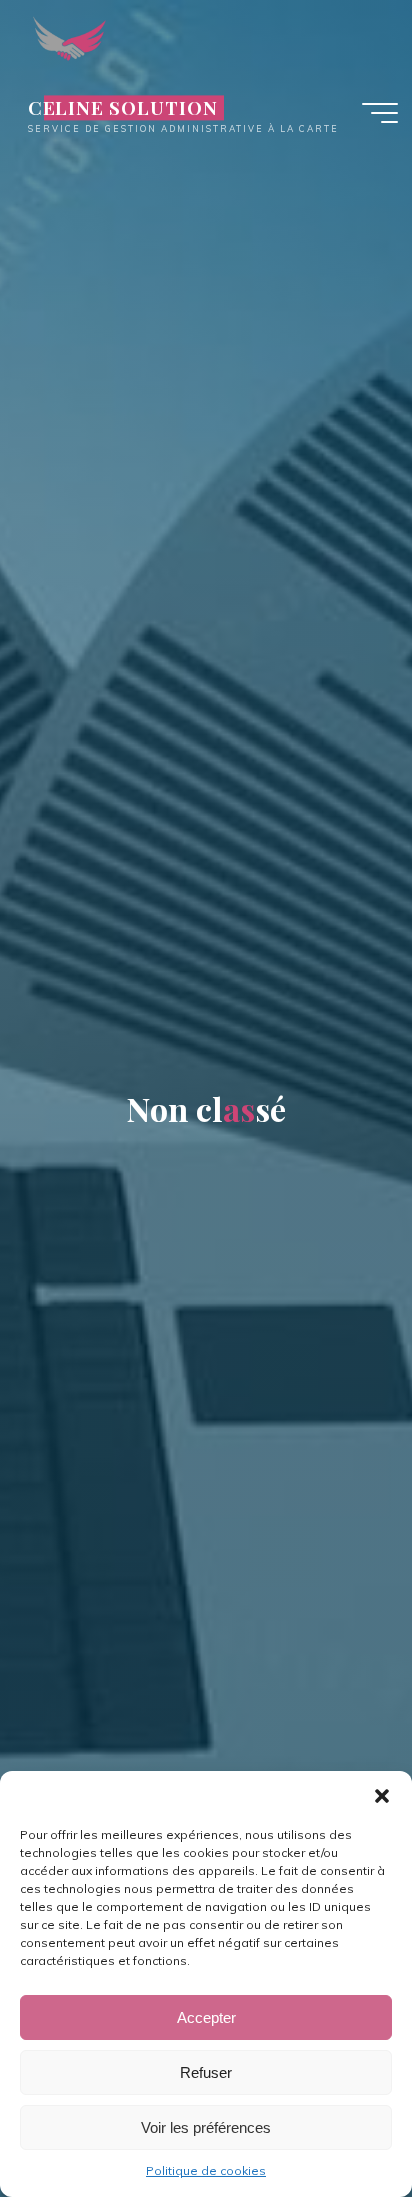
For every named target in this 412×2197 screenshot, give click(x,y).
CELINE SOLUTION (123, 107)
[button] (382, 1796)
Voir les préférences (206, 2127)
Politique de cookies (206, 2170)
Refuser (206, 2072)
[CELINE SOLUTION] (69, 37)
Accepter (206, 2017)
